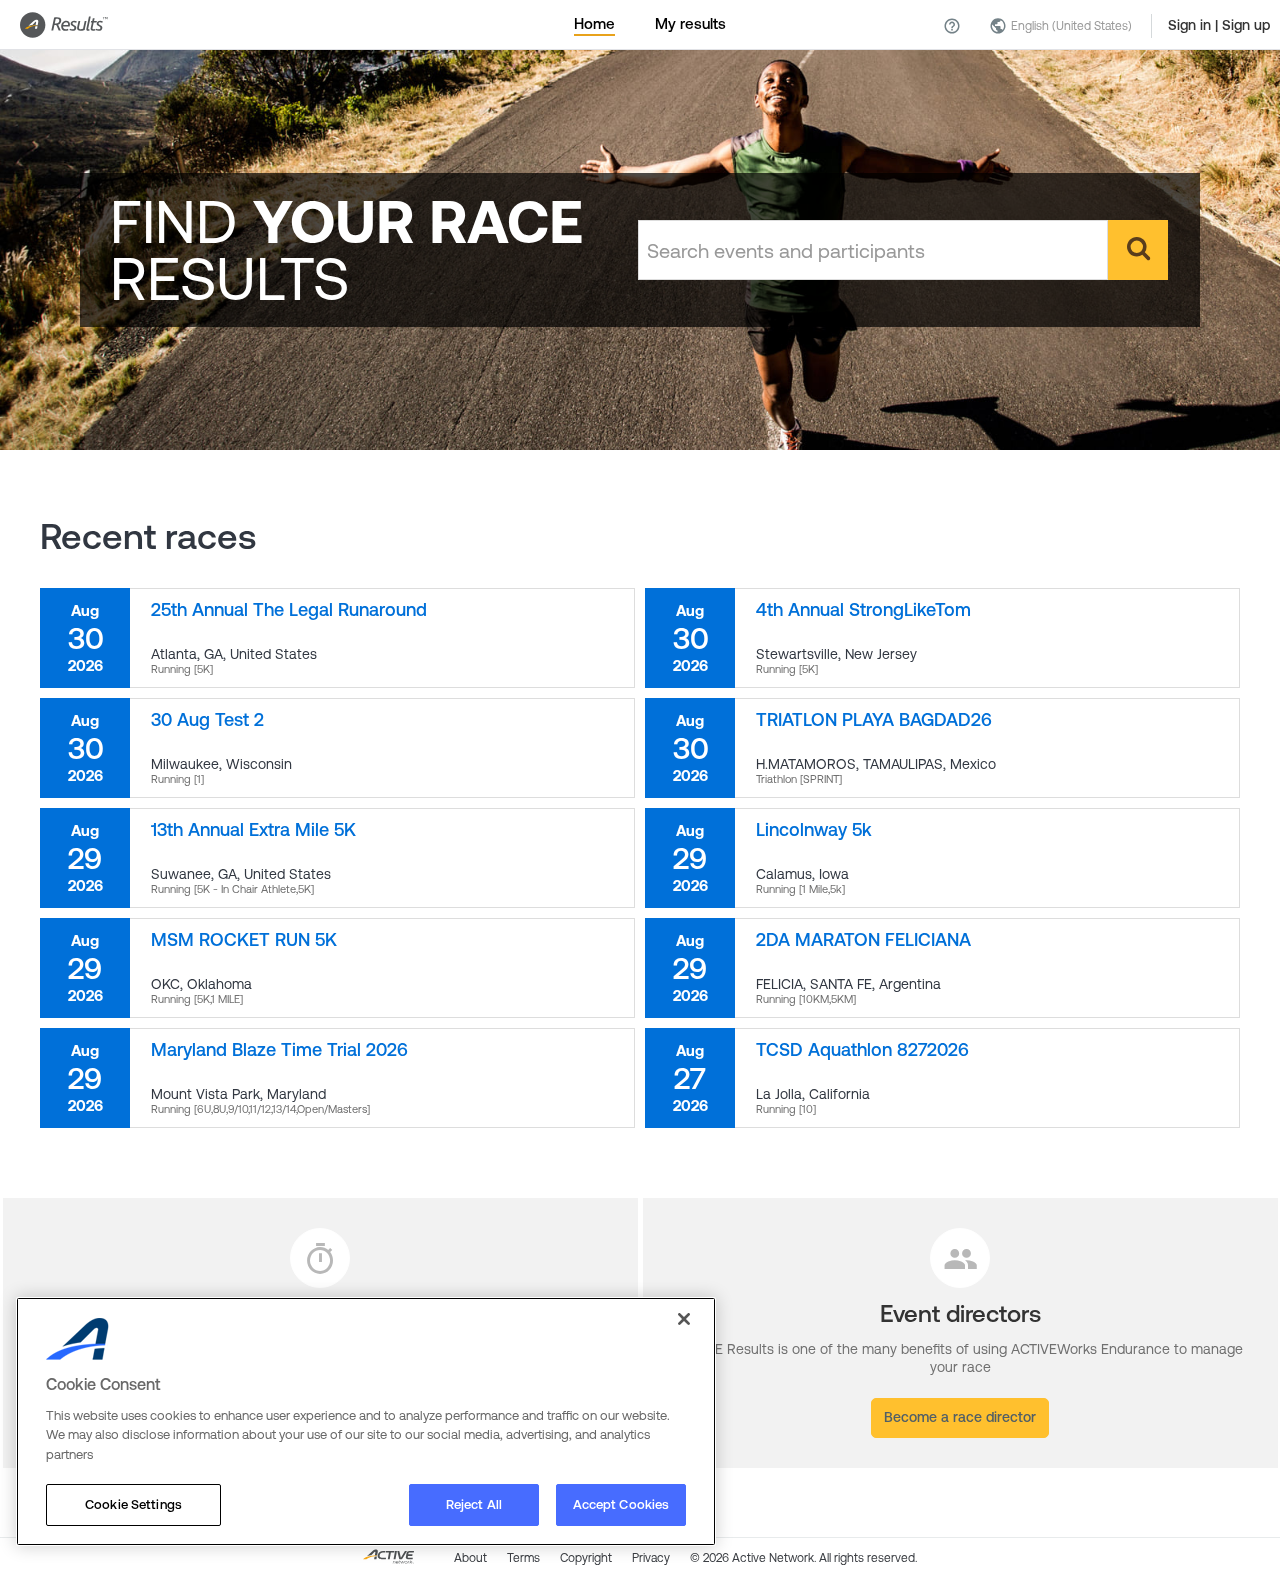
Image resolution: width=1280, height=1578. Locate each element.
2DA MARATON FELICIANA (863, 939)
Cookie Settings (133, 1504)
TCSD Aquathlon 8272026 (862, 1049)
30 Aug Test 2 (207, 719)
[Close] (684, 1319)
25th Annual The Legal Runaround (289, 609)
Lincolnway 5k (814, 829)
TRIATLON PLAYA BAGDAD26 (874, 719)
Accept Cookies (621, 1504)
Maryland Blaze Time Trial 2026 (279, 1049)
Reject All (474, 1504)
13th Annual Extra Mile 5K (253, 829)
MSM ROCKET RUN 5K (244, 939)
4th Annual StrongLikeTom (863, 609)
